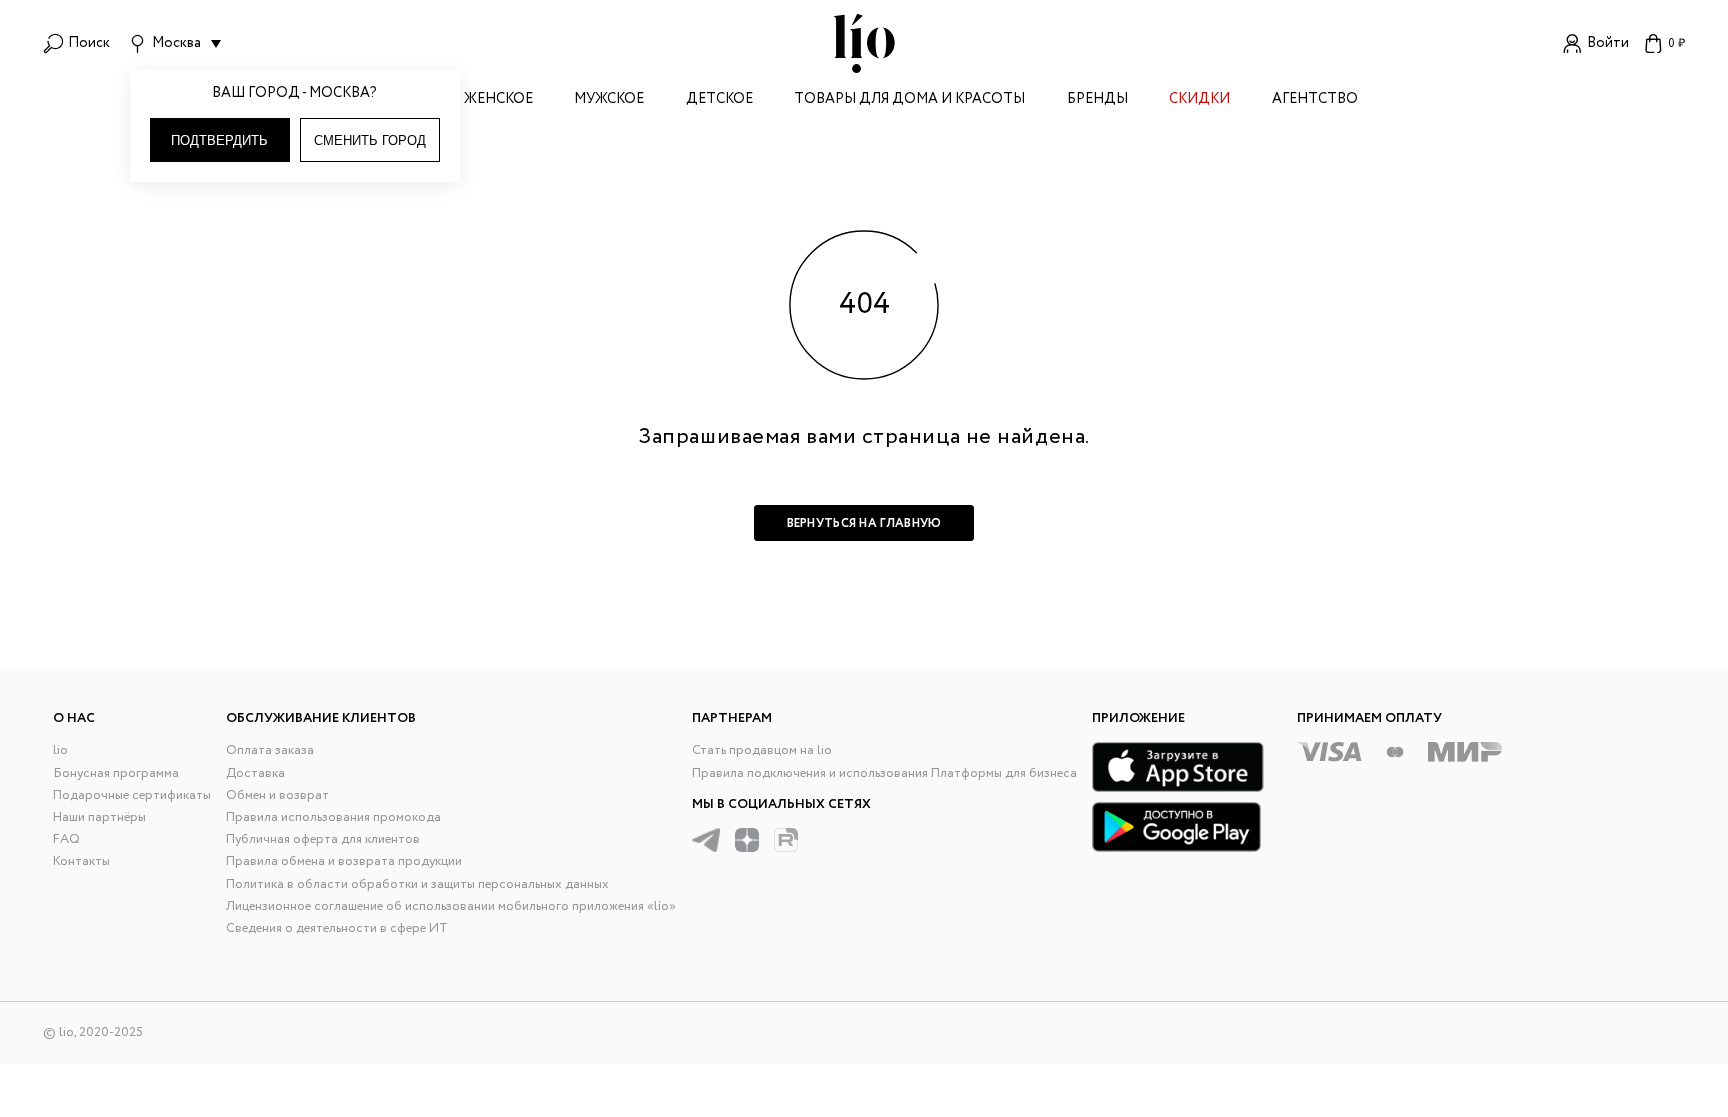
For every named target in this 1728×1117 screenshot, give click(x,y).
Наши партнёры (99, 817)
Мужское (609, 100)
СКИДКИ (1199, 100)
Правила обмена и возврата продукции (344, 861)
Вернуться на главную (864, 523)
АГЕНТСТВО (1315, 100)
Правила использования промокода (333, 817)
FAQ (66, 839)
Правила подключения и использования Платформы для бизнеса (884, 773)
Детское (719, 100)
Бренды (1097, 100)
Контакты (81, 861)
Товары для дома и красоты (909, 100)
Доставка (255, 773)
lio (60, 750)
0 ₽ (1676, 43)
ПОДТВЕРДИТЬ (219, 140)
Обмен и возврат (277, 795)
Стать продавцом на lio (762, 750)
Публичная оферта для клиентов (323, 839)
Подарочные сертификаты (132, 795)
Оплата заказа (270, 750)
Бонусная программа (116, 773)
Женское (498, 100)
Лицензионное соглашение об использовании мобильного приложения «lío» (451, 906)
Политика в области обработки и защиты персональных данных (417, 884)
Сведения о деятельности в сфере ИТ (337, 928)
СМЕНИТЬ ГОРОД (370, 140)
